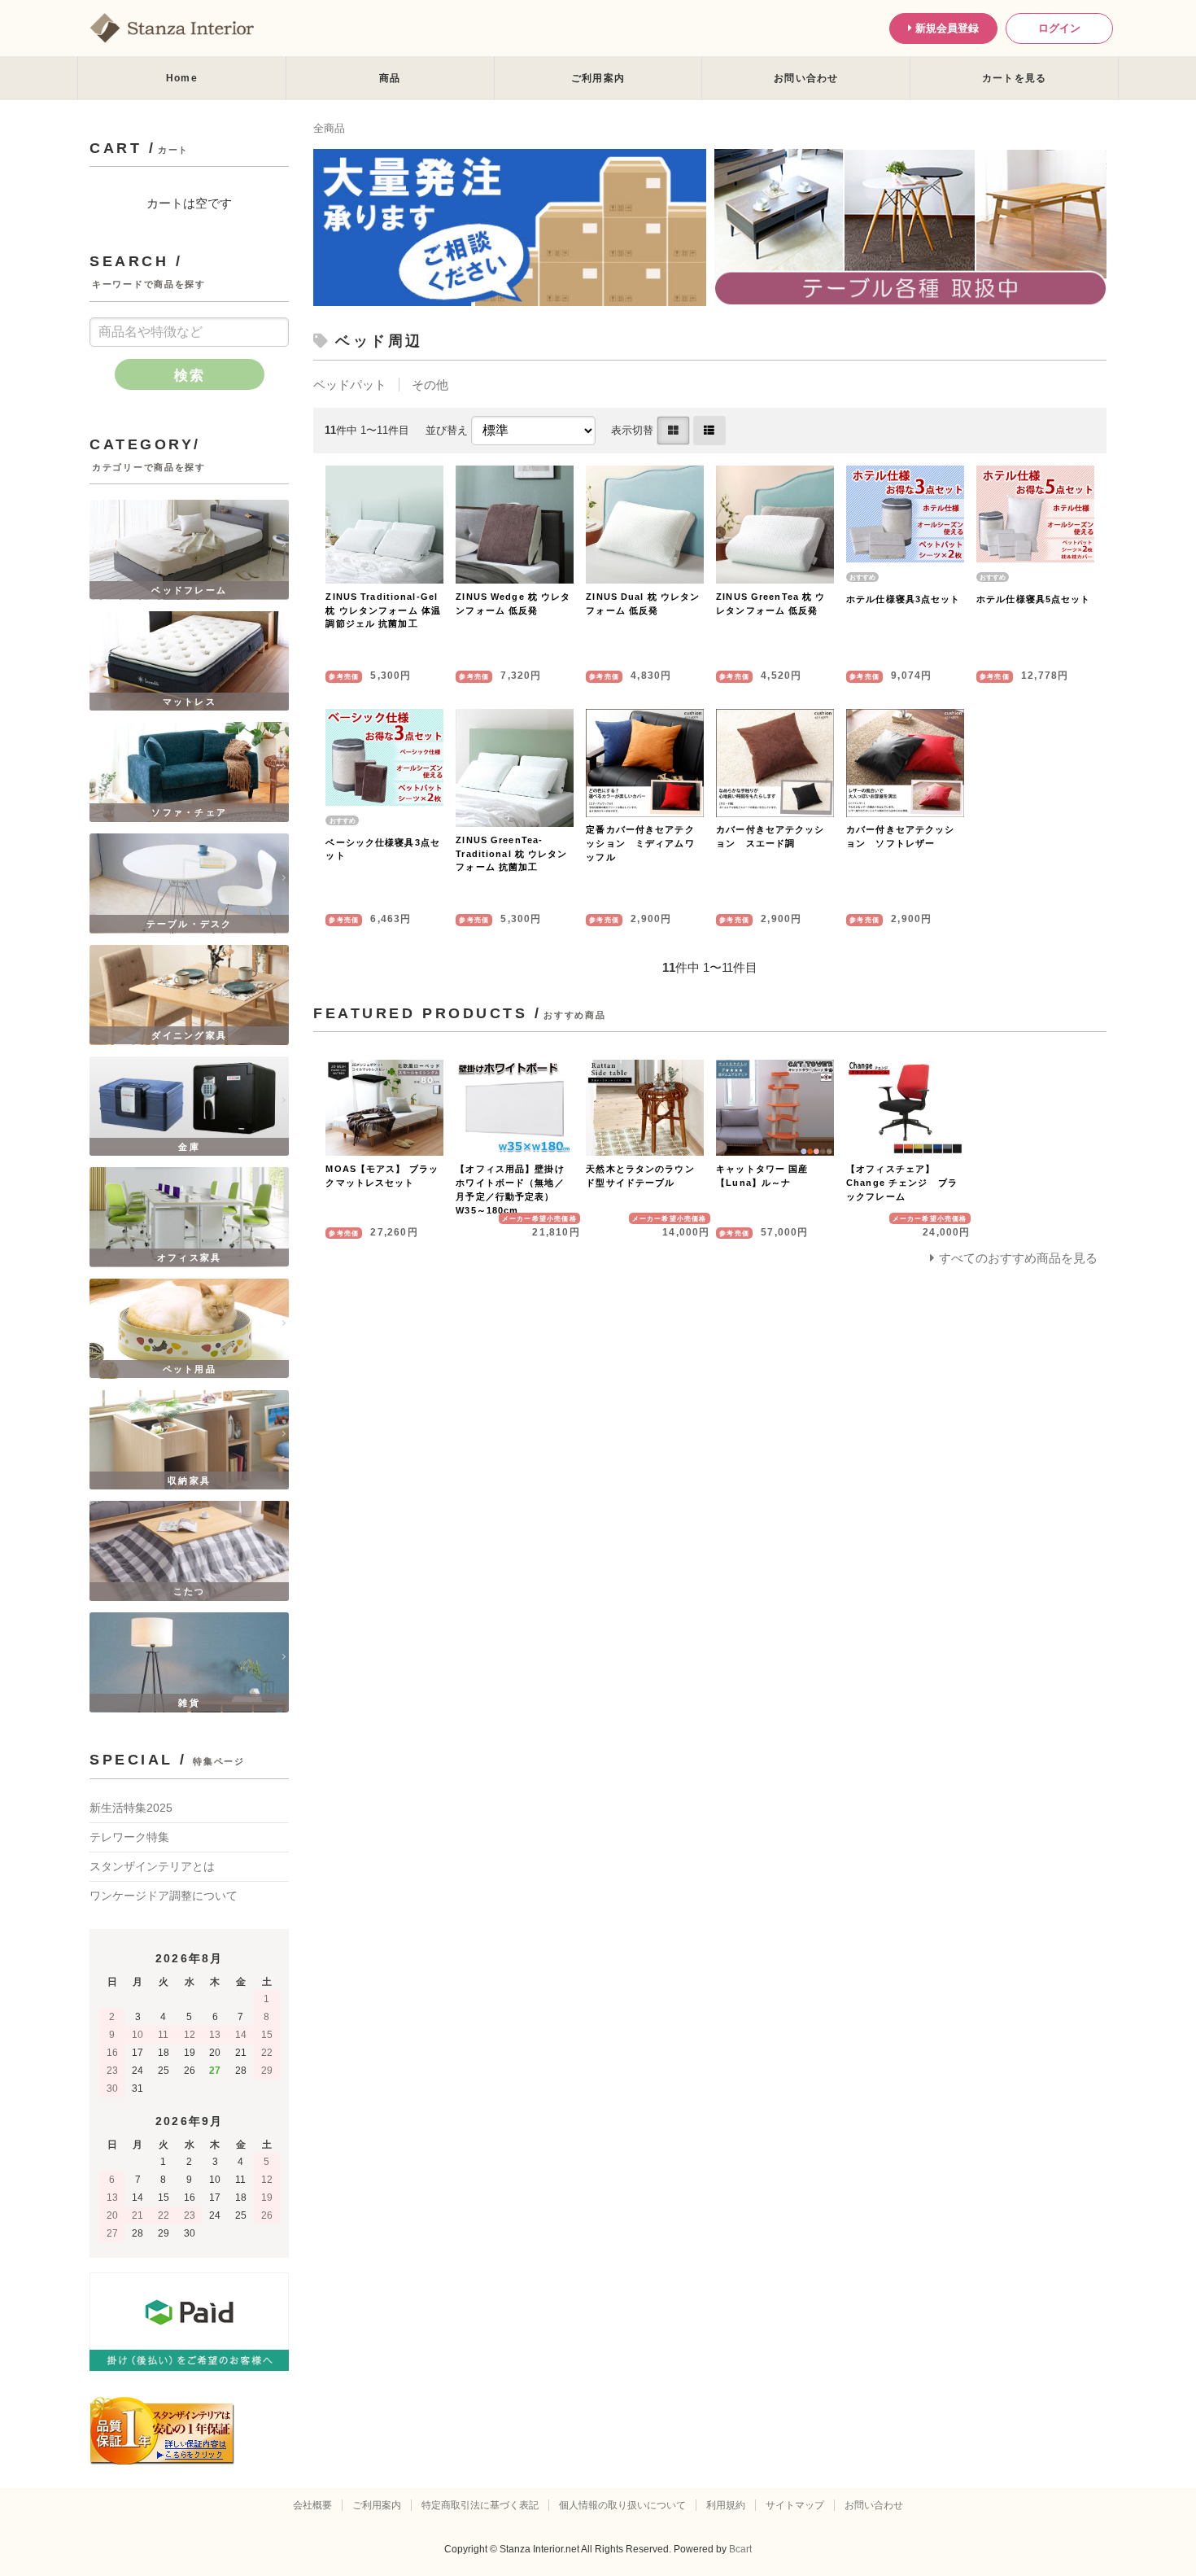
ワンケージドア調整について (164, 1896)
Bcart (740, 2549)
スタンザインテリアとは (152, 1866)
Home (182, 78)
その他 (430, 385)
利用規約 (726, 2505)
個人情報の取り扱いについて (622, 2505)
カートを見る (1014, 78)
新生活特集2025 (131, 1808)
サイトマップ (795, 2505)
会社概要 (312, 2505)
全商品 (329, 128)
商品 (390, 78)
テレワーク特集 (129, 1837)
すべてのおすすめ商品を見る (1018, 1258)
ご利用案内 (598, 78)
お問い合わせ (806, 78)
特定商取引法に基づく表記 (480, 2505)
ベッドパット (350, 385)
